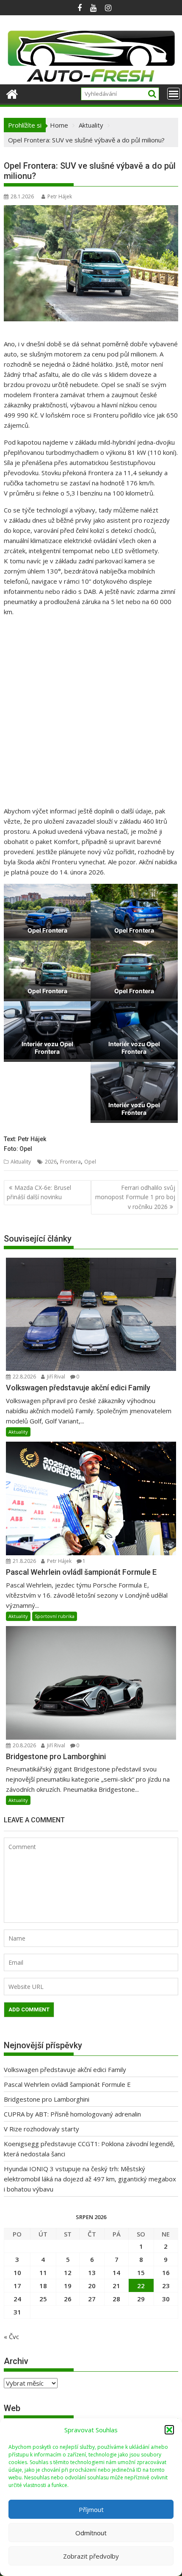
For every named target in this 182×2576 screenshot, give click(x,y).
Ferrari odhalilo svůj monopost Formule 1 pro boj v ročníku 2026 (135, 1197)
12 (68, 2272)
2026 (51, 1162)
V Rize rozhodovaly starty (41, 2129)
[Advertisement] (91, 715)
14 (116, 2272)
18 (43, 2286)
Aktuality (21, 1162)
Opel (90, 1162)
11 (43, 2272)
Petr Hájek (60, 196)
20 (92, 2286)
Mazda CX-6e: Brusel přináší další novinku (39, 1192)
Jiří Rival (55, 1377)
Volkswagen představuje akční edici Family (65, 2069)
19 (68, 2286)
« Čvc (11, 2337)
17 (17, 2286)
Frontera (70, 1162)
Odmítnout (91, 2533)
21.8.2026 (24, 1561)
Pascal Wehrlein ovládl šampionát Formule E (67, 2084)
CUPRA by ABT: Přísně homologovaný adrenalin (72, 2114)
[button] (169, 2430)
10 (17, 2272)
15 (141, 2272)
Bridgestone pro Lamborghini (47, 2099)
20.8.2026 (24, 1745)
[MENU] (174, 94)
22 (141, 2286)
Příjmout (91, 2509)
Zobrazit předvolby (91, 2556)
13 (92, 2272)
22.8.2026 (24, 1377)
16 (166, 2272)
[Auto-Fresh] (91, 79)
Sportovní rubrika (55, 1616)
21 (116, 2286)
